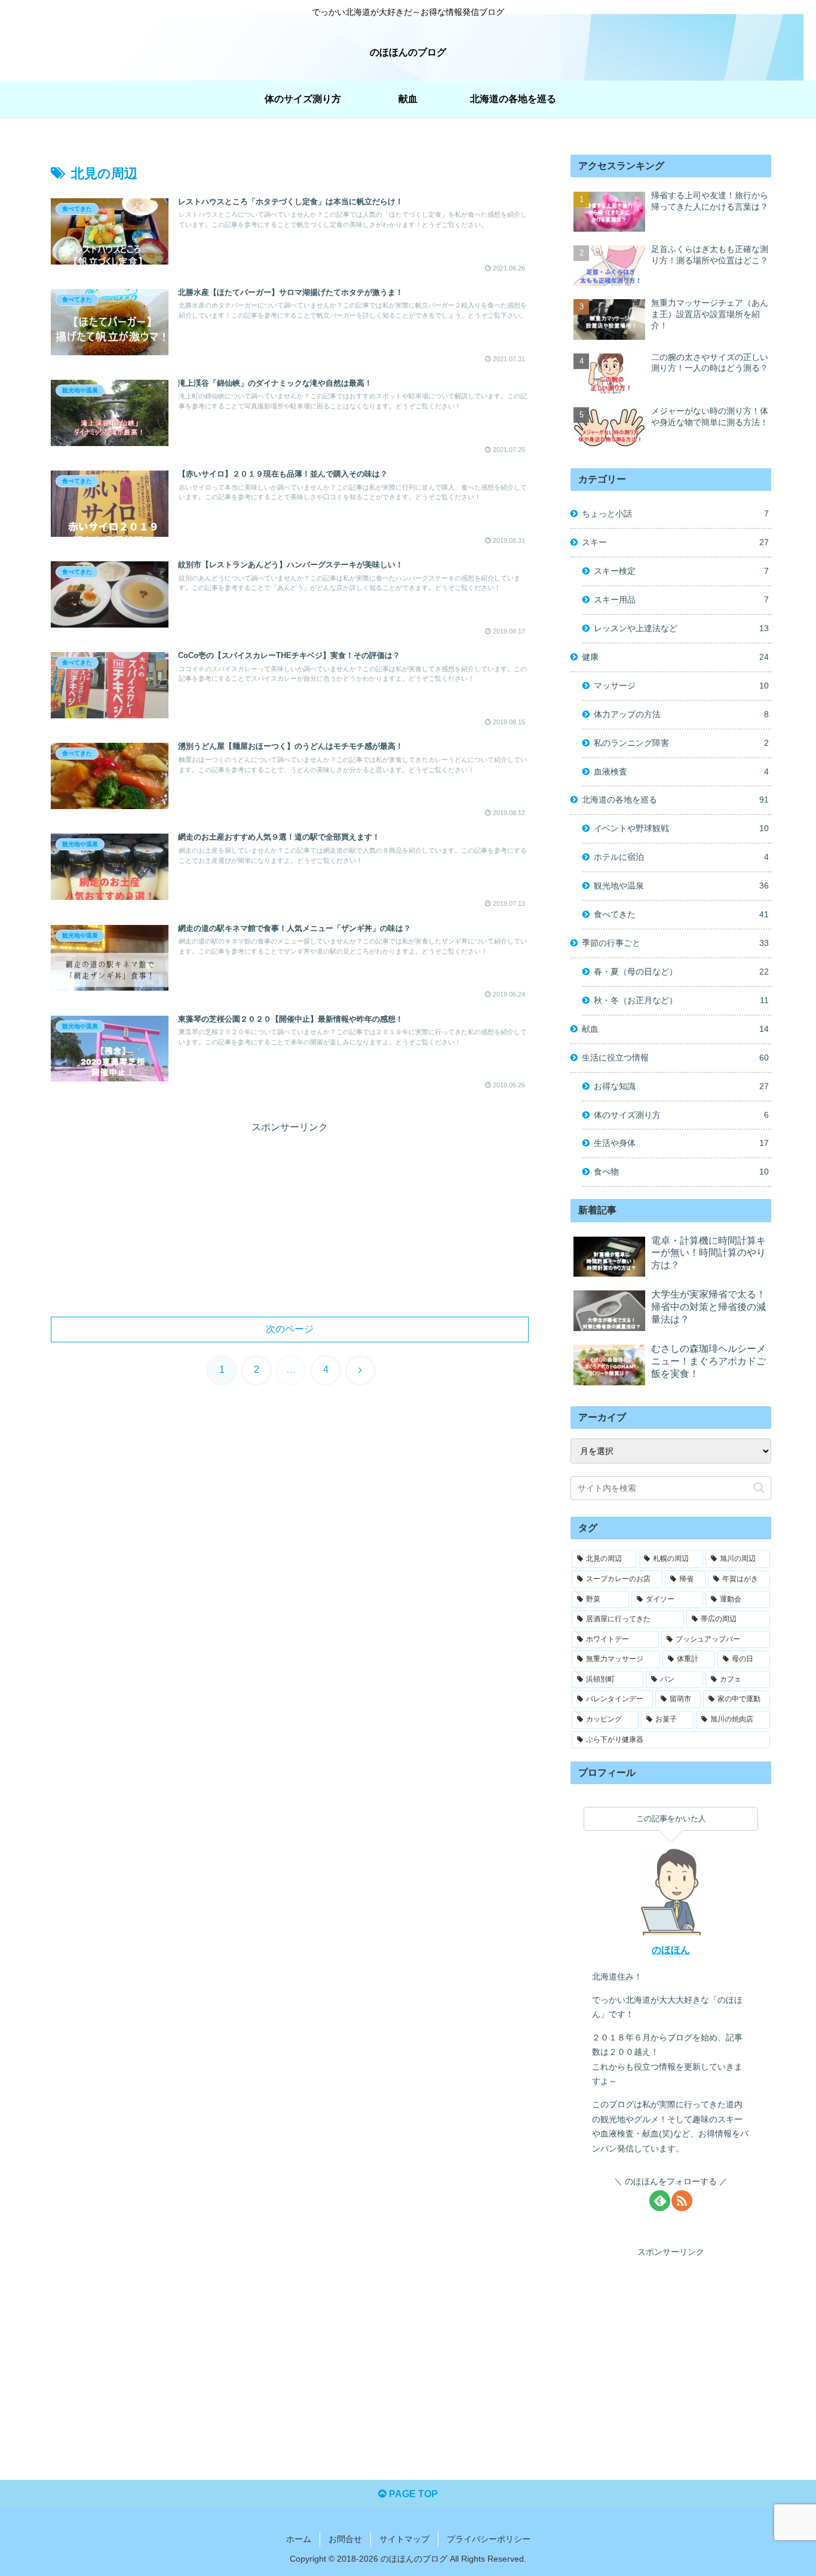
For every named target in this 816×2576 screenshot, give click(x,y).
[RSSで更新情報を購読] (682, 2201)
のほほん (671, 1950)
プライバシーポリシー (489, 2539)
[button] (759, 1488)
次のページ (290, 1329)
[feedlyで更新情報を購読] (660, 2201)
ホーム (299, 2539)
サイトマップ (404, 2539)
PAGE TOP (412, 2494)
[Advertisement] (290, 1219)
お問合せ (345, 2539)
